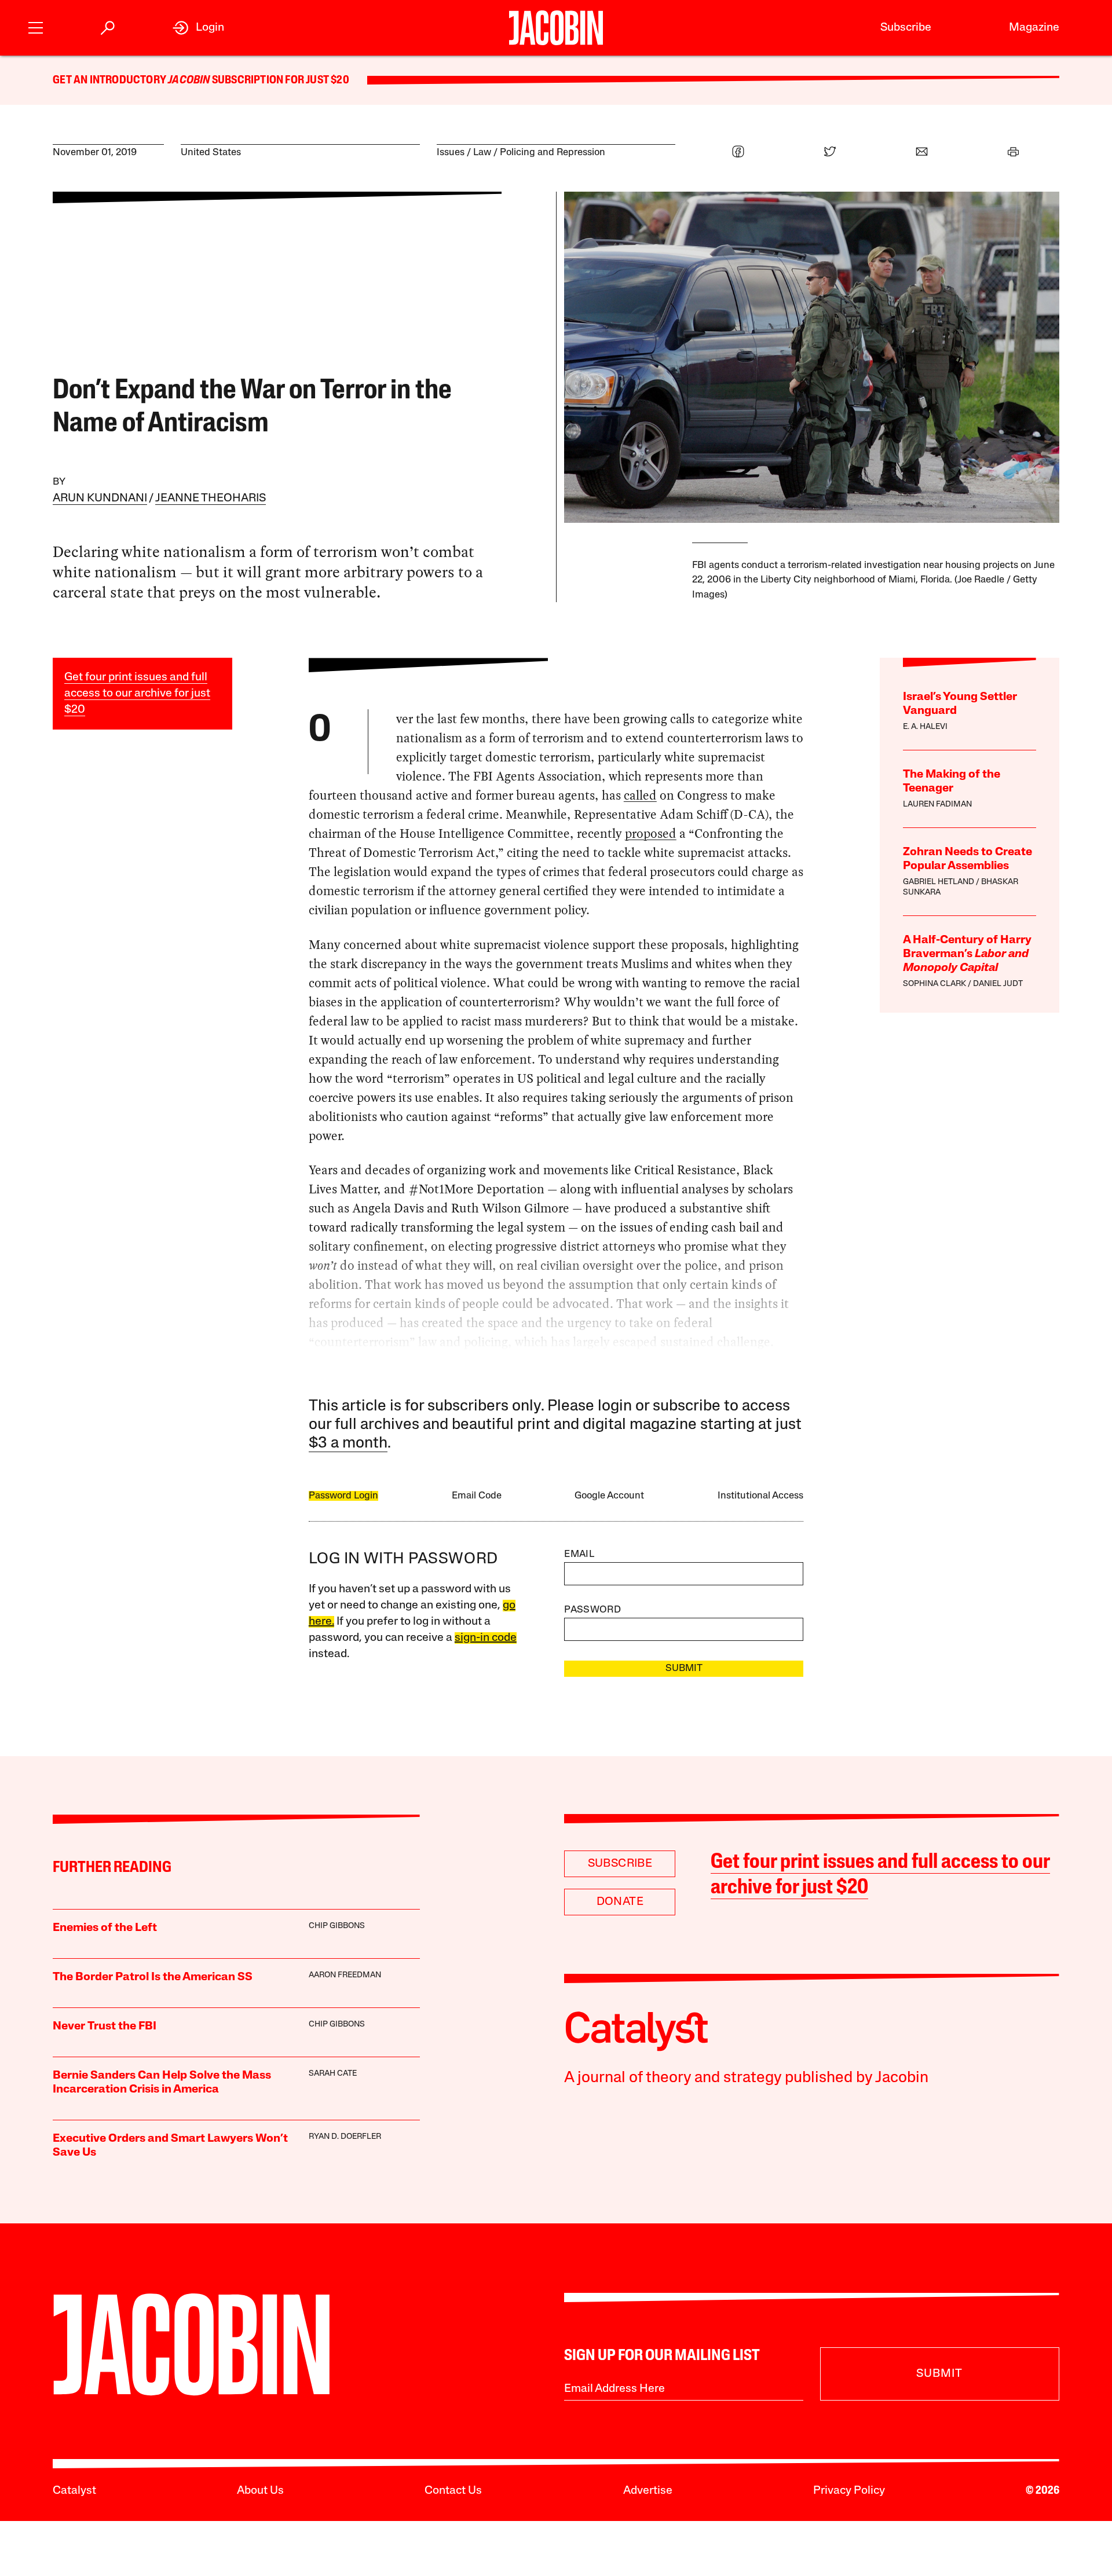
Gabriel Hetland (939, 882)
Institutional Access (760, 1496)
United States (211, 153)
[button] (36, 26)
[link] (198, 28)
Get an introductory (110, 80)
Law (482, 153)
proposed (651, 833)
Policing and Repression (553, 153)
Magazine (1034, 28)
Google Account (609, 1496)
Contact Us (453, 2491)
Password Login (343, 1496)
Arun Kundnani (100, 499)
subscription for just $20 (280, 80)
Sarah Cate (333, 2074)
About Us (260, 2491)
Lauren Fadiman (937, 805)
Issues (451, 153)
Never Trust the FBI (105, 2027)
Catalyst (74, 2491)
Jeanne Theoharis (211, 499)
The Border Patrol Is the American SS (153, 1977)
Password (592, 1610)
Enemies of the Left (105, 1928)
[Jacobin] (556, 28)
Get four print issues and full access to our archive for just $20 (137, 694)
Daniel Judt (998, 984)
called (640, 795)
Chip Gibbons (337, 1926)
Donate (620, 1902)
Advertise (648, 2491)
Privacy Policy (849, 2491)
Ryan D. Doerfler (345, 2137)
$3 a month (348, 1444)
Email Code (477, 1496)
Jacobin (189, 80)
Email (579, 1554)
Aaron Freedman (345, 1975)
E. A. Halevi (925, 727)
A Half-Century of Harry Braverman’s (967, 954)
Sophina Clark (934, 984)
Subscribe (906, 28)
